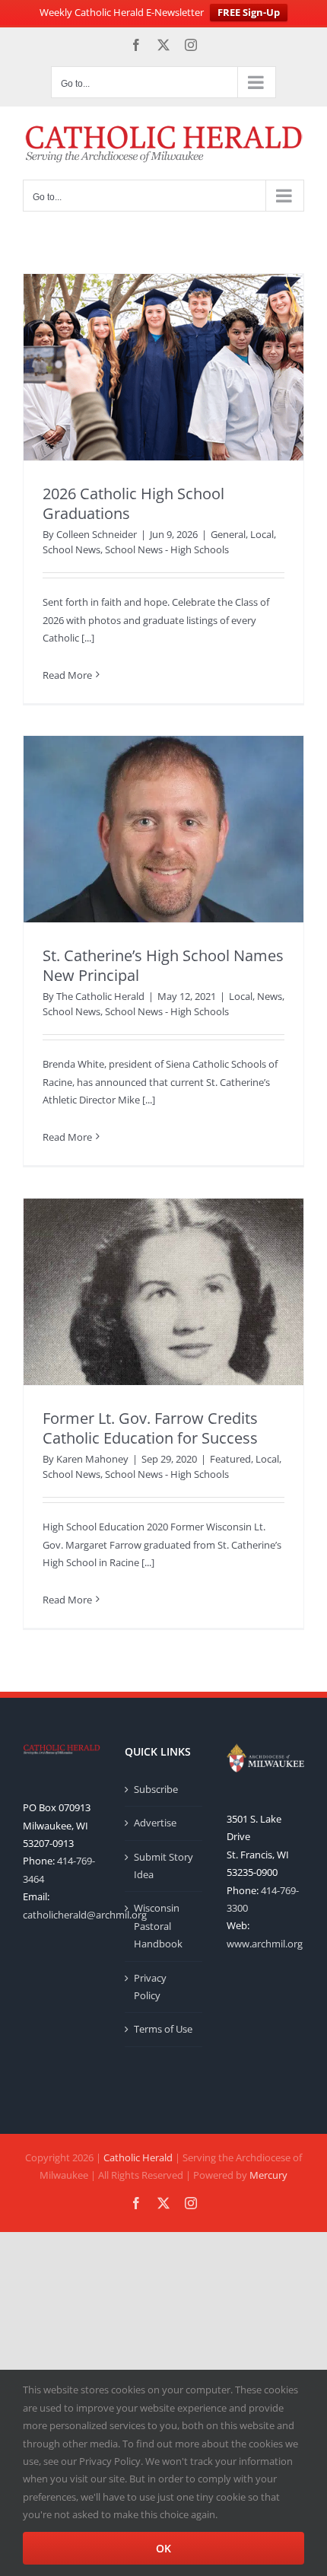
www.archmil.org (265, 1944)
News (270, 996)
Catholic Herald (138, 2157)
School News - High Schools (167, 549)
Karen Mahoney (92, 1459)
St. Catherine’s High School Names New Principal (163, 965)
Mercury (268, 2175)
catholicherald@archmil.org (85, 1915)
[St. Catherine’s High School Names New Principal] (163, 829)
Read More (67, 675)
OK (163, 2548)
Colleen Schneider (97, 534)
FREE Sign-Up (249, 12)
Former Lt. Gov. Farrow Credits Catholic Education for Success (150, 1428)
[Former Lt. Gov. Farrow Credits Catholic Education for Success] (163, 1292)
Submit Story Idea (163, 1866)
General (228, 534)
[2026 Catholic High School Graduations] (163, 367)
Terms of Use (163, 2029)
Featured (230, 1459)
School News (71, 549)
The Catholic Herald (100, 996)
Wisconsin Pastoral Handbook (158, 1926)
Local (262, 534)
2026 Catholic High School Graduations (133, 503)
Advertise (155, 1823)
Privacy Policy (150, 1987)
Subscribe (156, 1789)
